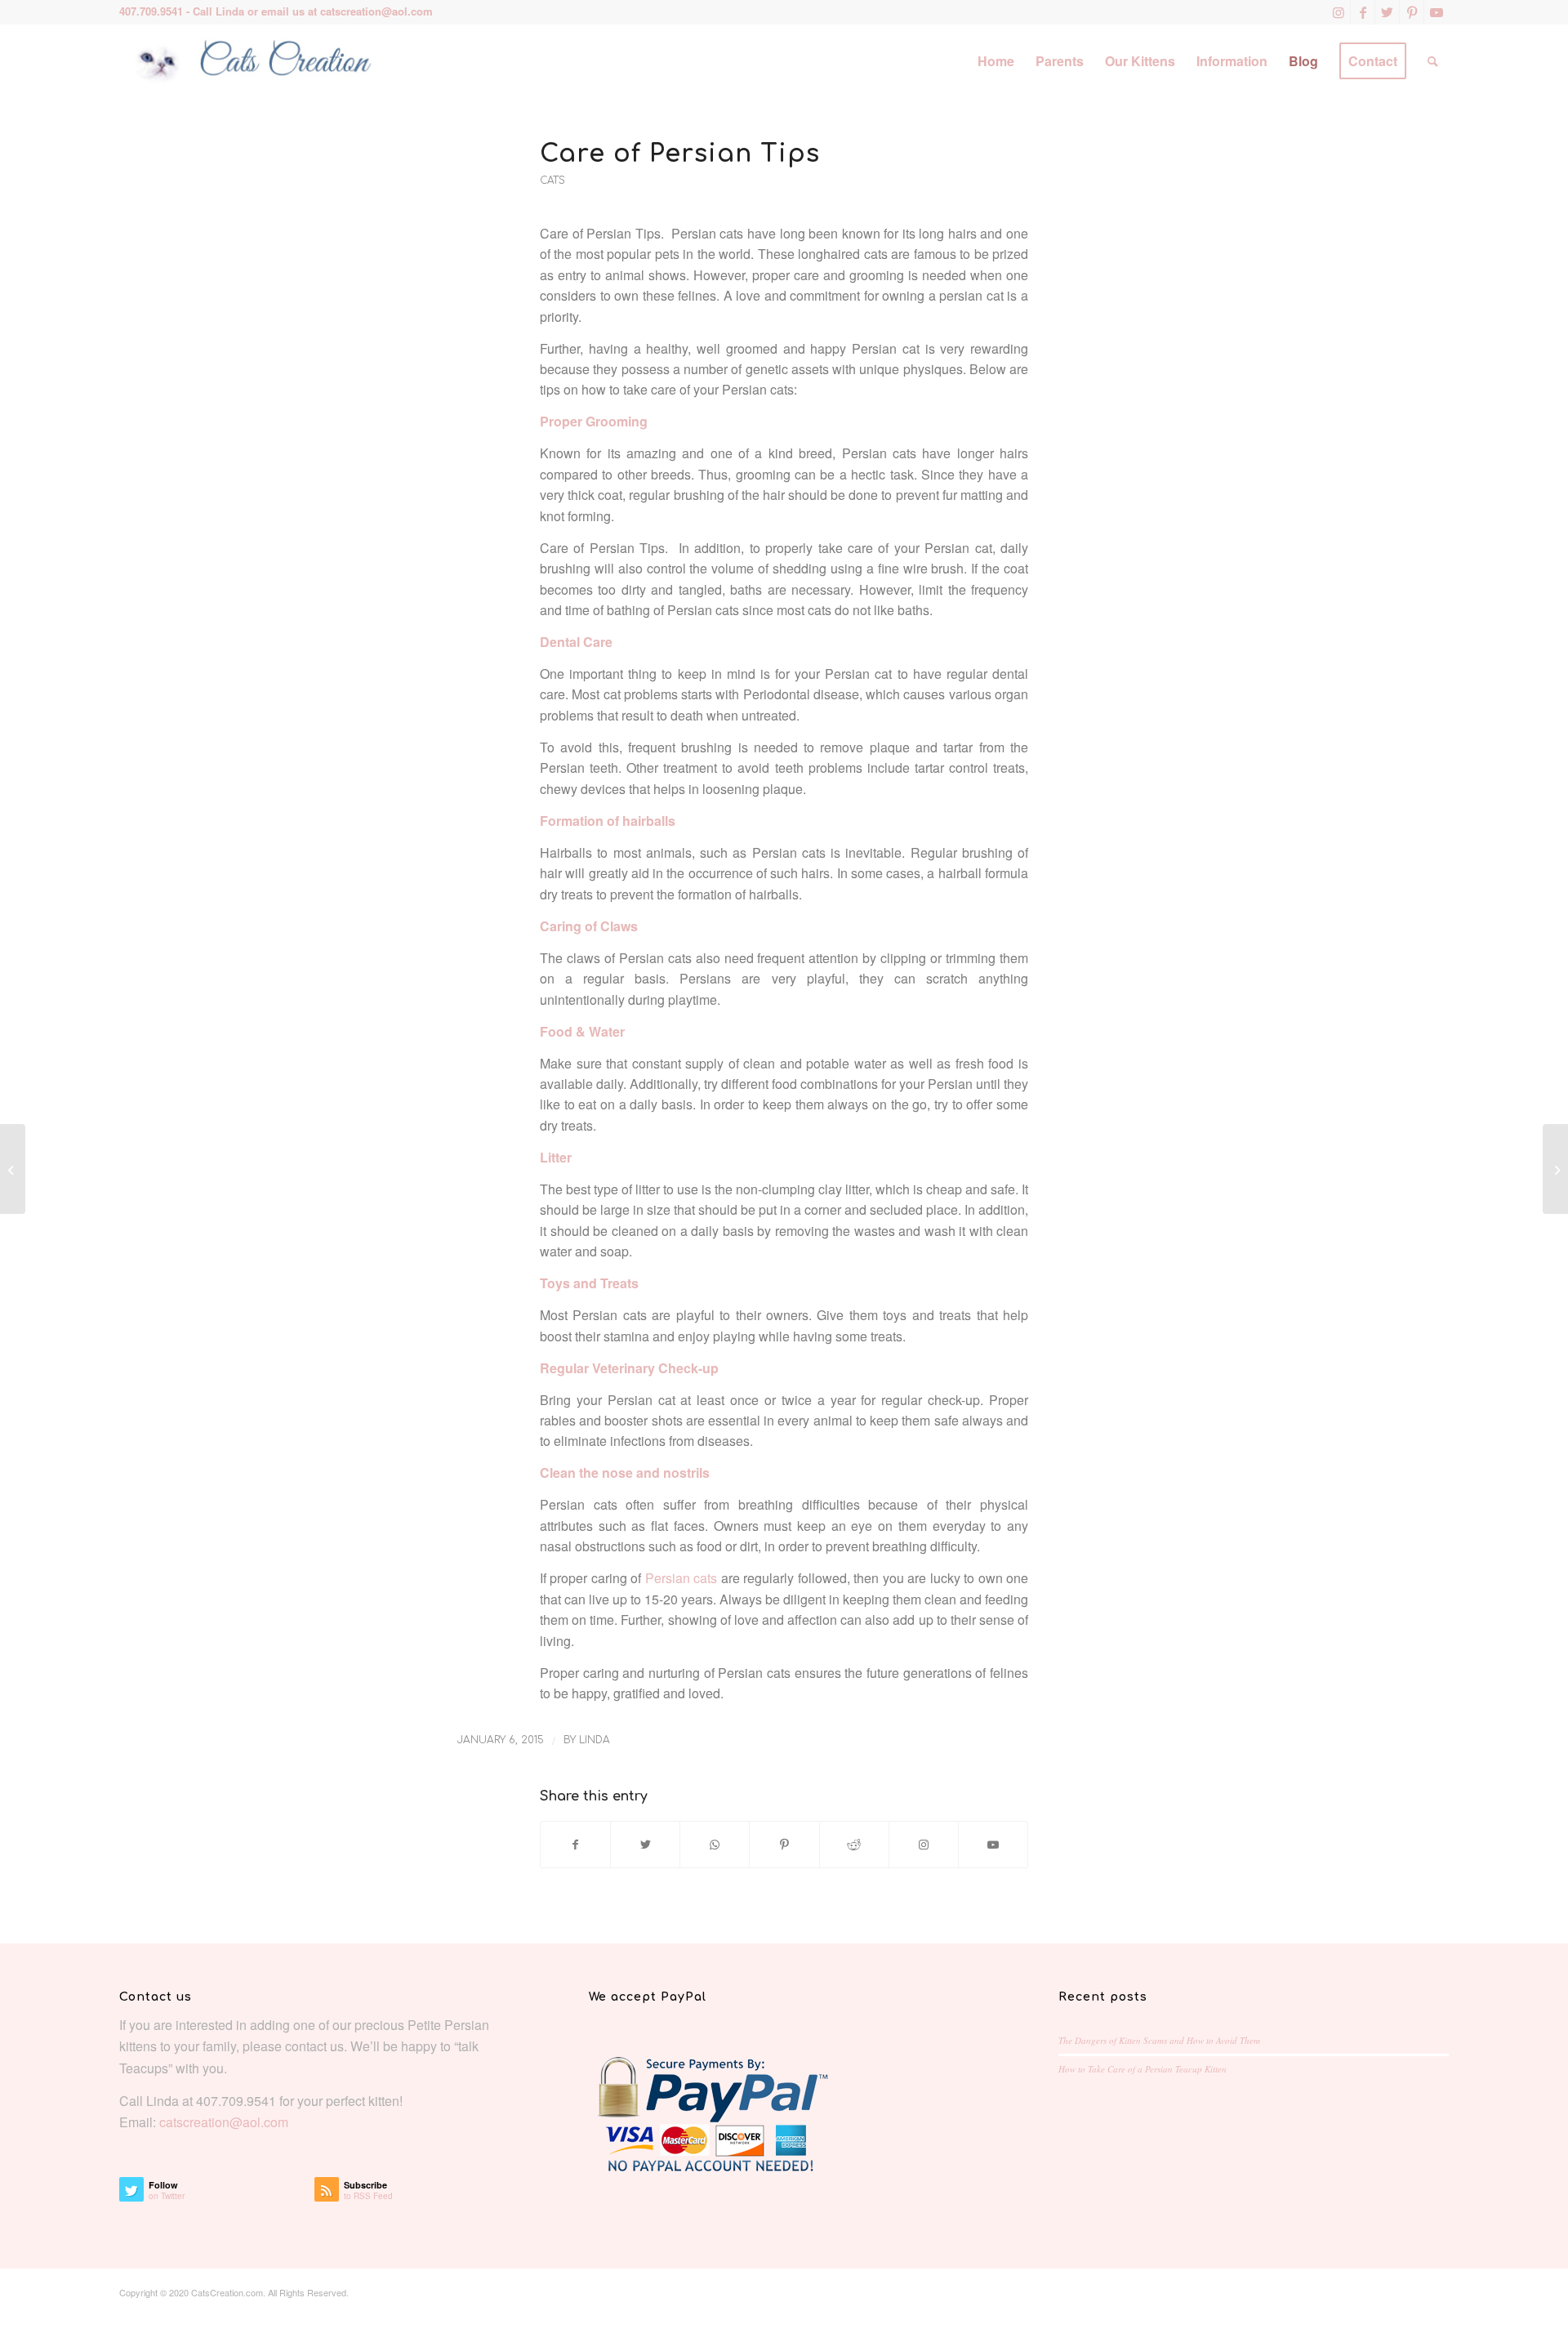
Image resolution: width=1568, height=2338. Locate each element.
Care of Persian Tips (680, 154)
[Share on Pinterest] (784, 1845)
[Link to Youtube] (1437, 12)
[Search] (1433, 61)
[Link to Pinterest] (1412, 12)
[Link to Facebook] (1363, 12)
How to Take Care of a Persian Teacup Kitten (1143, 2069)
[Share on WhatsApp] (715, 1845)
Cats (552, 181)
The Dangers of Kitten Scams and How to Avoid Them (1159, 2040)
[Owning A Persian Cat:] (13, 1169)
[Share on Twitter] (645, 1845)
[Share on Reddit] (854, 1845)
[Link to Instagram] (1338, 12)
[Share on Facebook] (575, 1845)
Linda (595, 1740)
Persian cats (681, 1578)
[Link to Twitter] (1387, 12)
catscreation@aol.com (376, 11)
